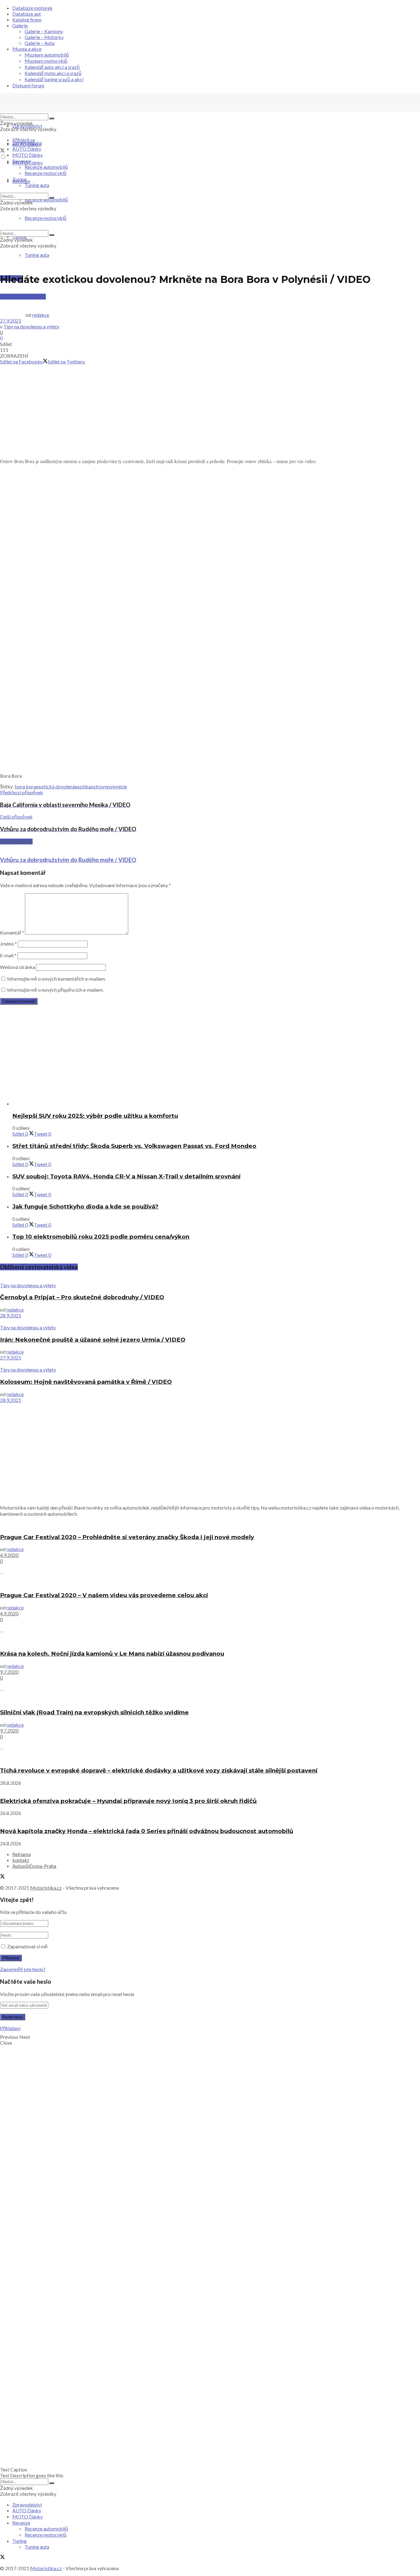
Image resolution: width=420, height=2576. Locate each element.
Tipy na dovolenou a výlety (31, 326)
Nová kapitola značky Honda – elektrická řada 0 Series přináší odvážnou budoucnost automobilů (147, 1831)
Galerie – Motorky (44, 37)
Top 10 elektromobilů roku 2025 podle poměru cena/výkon (101, 1237)
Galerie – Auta (40, 43)
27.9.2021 (11, 321)
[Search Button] (52, 118)
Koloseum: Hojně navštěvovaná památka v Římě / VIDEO (86, 1382)
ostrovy (99, 786)
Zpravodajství (27, 126)
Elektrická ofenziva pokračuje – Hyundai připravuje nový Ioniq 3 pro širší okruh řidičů (128, 1801)
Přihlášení (10, 2028)
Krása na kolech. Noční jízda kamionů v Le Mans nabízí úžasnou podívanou (112, 1654)
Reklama (22, 1854)
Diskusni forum (28, 85)
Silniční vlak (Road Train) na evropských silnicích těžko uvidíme (94, 1712)
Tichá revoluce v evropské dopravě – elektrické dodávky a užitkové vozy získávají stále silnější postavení (159, 1770)
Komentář (12, 933)
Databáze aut (27, 14)
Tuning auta (37, 255)
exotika (83, 786)
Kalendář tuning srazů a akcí (54, 79)
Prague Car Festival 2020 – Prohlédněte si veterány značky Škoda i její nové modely (127, 1537)
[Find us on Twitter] (2, 151)
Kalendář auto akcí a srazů (52, 67)
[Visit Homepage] (46, 111)
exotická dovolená (55, 786)
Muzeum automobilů (47, 55)
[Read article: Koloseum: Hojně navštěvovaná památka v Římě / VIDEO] (210, 1363)
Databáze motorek (32, 8)
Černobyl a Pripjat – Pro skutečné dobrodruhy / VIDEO (82, 1297)
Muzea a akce (27, 49)
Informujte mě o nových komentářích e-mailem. (56, 979)
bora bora (25, 786)
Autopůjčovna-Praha (34, 1866)
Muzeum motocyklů (46, 61)
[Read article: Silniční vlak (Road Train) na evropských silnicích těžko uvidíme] (210, 1700)
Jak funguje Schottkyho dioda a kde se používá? (85, 1207)
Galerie (20, 25)
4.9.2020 (9, 1555)
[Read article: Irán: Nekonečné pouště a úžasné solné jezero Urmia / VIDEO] (210, 1321)
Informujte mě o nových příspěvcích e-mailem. (55, 990)
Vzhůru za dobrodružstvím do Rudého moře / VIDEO (68, 860)
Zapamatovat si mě (27, 1946)
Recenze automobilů (46, 167)
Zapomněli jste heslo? (23, 1969)
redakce (41, 315)
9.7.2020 (9, 1672)
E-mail (8, 955)
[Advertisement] (210, 410)
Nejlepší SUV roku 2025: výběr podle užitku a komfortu (95, 1116)
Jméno (8, 944)
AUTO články (27, 149)
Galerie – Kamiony (44, 31)
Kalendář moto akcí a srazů (53, 73)
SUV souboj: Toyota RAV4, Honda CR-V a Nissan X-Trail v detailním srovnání (126, 1176)
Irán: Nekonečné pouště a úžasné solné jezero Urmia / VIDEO (93, 1340)
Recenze (21, 161)
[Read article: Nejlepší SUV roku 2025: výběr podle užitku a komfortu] (216, 1103)
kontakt (21, 1860)
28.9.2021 (11, 1315)
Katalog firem (27, 20)
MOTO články (28, 155)
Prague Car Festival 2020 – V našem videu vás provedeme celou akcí (104, 1595)
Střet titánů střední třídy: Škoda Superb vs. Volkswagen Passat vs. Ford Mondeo (134, 1146)
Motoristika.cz (46, 1888)
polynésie (117, 786)
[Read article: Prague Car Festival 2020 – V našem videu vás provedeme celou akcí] (210, 1583)
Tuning (20, 179)
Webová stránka (18, 967)
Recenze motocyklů (46, 173)
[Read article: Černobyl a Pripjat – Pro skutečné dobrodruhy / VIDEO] (210, 1279)
